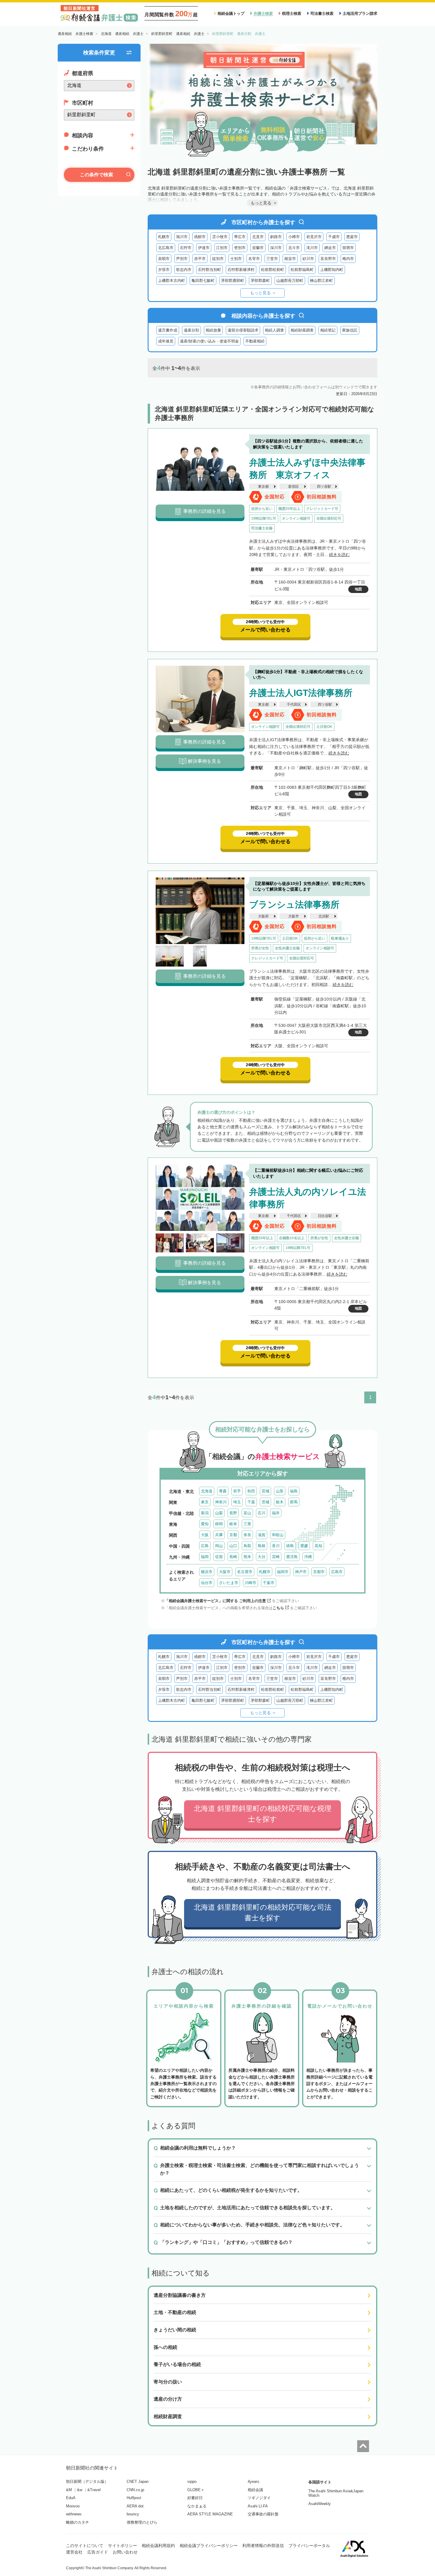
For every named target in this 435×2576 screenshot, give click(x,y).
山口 (233, 1546)
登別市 (240, 248)
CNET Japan (138, 2482)
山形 (280, 1491)
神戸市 (301, 1572)
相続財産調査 (302, 330)
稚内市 (348, 259)
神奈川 (221, 1502)
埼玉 (237, 1502)
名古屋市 (245, 1572)
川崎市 (250, 1583)
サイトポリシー (123, 2546)
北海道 (207, 1491)
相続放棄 (213, 330)
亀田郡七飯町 (203, 281)
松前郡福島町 (302, 270)
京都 (233, 1535)
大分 (262, 1557)
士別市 (236, 259)
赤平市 (200, 259)
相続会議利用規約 (158, 2546)
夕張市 (164, 270)
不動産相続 (255, 341)
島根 (262, 1546)
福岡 (205, 1557)
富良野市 (328, 259)
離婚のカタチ (78, 2522)
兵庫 (219, 1535)
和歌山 (278, 1535)
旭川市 (182, 237)
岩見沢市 (314, 237)
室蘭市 (258, 248)
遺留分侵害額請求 (243, 330)
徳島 (290, 1546)
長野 (233, 1513)
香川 (276, 1546)
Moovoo (73, 2506)
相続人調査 (274, 330)
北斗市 (294, 248)
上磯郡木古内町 (171, 281)
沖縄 (308, 1557)
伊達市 (204, 248)
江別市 (222, 248)
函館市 (200, 237)
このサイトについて (85, 2546)
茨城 (265, 1502)
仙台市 (207, 1583)
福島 (294, 1491)
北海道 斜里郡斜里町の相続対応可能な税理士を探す (263, 1814)
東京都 (263, 487)
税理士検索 (292, 13)
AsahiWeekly (320, 2504)
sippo (192, 2482)
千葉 (251, 1502)
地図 (358, 589)
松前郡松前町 (273, 270)
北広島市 (166, 248)
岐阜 (233, 1524)
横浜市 (207, 1572)
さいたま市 (229, 1583)
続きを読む (339, 555)
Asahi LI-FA (258, 2506)
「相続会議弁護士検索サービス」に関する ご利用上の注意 (215, 1601)
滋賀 (262, 1535)
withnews (74, 2514)
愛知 (205, 1524)
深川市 (276, 248)
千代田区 (294, 704)
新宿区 (294, 487)
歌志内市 (184, 270)
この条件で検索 (96, 175)
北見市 (258, 237)
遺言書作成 (168, 330)
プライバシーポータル (309, 2546)
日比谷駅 (325, 1216)
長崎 (233, 1557)
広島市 (337, 1572)
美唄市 (164, 259)
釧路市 (276, 237)
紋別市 (218, 259)
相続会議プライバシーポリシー (209, 2546)
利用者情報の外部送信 (263, 2546)
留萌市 (348, 248)
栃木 (280, 1502)
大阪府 (263, 916)
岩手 (237, 1491)
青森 (223, 1491)
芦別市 (182, 259)
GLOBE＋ (196, 2490)
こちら (278, 1608)
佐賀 (219, 1557)
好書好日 (195, 2498)
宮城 (265, 1491)
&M (69, 2490)
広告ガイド (98, 2552)
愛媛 (304, 1546)
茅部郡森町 (260, 281)
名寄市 (254, 259)
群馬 (294, 1502)
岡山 (219, 1546)
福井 (276, 1513)
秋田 (251, 1491)
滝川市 (312, 248)
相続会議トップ (231, 13)
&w (80, 2490)
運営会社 (74, 2552)
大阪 (205, 1535)
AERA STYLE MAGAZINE (210, 2514)
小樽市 (294, 237)
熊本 (247, 1557)
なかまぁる (197, 2506)
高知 (318, 1546)
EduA (71, 2498)
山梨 (219, 1513)
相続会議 (255, 2490)
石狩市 (186, 248)
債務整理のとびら (142, 2522)
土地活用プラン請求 (360, 13)
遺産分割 (191, 330)
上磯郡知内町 (332, 270)
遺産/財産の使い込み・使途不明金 (209, 341)
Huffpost (134, 2498)
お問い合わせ (125, 2552)
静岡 (219, 1524)
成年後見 (166, 341)
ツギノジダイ (259, 2498)
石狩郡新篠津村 (241, 270)
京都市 (319, 1572)
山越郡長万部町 (290, 281)
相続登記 (328, 330)
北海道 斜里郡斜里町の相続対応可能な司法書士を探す (263, 1912)
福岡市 (283, 1572)
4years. (254, 2482)
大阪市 (294, 916)
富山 (247, 1513)
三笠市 (272, 259)
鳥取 (247, 1546)
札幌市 (164, 237)
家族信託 (350, 330)
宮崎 (276, 1557)
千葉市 (269, 1583)
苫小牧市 (220, 237)
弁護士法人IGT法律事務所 (301, 693)
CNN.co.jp (135, 2490)
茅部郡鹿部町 (233, 281)
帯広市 (240, 237)
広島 (205, 1546)
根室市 (290, 259)
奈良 (247, 1535)
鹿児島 (292, 1557)
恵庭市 (352, 237)
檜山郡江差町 (321, 281)
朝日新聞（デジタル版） (87, 2482)
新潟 (205, 1513)
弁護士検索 (263, 13)
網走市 (330, 248)
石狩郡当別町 (210, 270)
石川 (262, 1513)
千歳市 (334, 237)
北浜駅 (324, 916)
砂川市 (308, 259)
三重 (247, 1524)
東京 (205, 1502)
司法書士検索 (322, 13)
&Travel (94, 2490)
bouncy (133, 2514)
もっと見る (260, 293)
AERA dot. (136, 2506)
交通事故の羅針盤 (263, 2514)
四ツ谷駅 (324, 487)
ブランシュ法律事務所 (294, 905)
